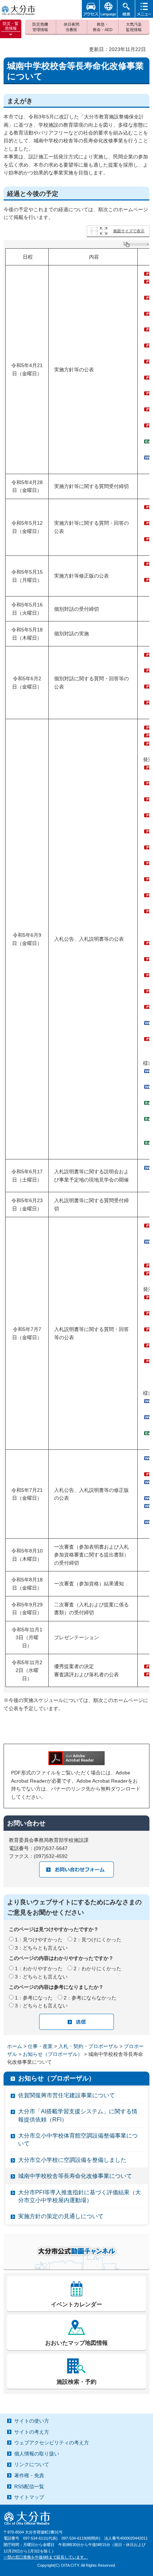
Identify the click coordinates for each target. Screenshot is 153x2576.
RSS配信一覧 (29, 2486)
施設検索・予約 (76, 2382)
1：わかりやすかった (39, 1968)
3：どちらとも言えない (41, 1948)
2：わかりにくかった (97, 1968)
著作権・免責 (29, 2475)
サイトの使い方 (32, 2421)
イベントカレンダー (76, 2304)
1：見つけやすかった (39, 1940)
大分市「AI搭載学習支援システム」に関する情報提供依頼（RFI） (78, 2115)
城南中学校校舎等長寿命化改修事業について (75, 2176)
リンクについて (32, 2464)
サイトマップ (29, 2497)
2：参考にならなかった (90, 1998)
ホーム (15, 2046)
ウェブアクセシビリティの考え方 (52, 2443)
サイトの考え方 (32, 2432)
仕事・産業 (40, 2046)
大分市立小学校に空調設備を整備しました (72, 2160)
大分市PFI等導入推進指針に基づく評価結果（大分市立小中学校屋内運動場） (80, 2196)
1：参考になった (34, 1998)
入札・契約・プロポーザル (88, 2046)
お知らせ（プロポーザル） (53, 2054)
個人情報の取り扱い (37, 2454)
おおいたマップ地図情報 (76, 2343)
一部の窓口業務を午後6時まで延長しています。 (46, 2557)
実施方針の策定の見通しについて (61, 2216)
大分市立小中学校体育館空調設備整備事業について (78, 2140)
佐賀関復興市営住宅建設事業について (67, 2095)
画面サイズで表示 (129, 231)
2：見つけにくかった (97, 1940)
